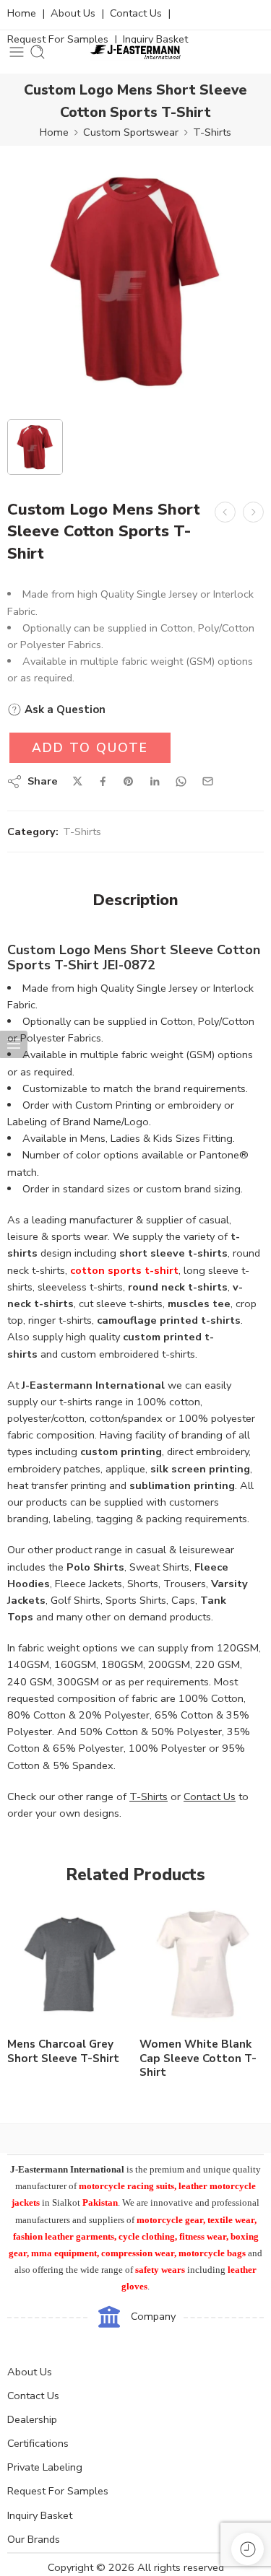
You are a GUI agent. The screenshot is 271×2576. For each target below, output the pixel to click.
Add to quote (90, 748)
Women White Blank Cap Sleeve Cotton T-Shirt (198, 2058)
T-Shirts (212, 132)
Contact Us (136, 13)
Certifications (38, 2443)
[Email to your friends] (208, 781)
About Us (73, 13)
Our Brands (34, 2539)
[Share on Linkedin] (155, 782)
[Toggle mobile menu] (17, 52)
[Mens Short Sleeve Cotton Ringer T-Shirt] (225, 512)
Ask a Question (64, 710)
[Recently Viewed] (248, 2549)
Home (22, 13)
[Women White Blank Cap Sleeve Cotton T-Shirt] (202, 1964)
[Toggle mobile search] (38, 52)
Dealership (32, 2419)
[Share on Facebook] (103, 781)
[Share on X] (78, 781)
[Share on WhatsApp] (181, 781)
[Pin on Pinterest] (129, 782)
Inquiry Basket (40, 2515)
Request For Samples (58, 2491)
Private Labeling (45, 2467)
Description (135, 901)
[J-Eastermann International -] (135, 52)
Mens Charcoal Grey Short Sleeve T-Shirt (63, 2051)
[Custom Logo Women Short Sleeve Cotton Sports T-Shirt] (253, 512)
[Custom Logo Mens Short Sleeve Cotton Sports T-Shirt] (135, 281)
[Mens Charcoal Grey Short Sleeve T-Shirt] (70, 1964)
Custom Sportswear (131, 132)
